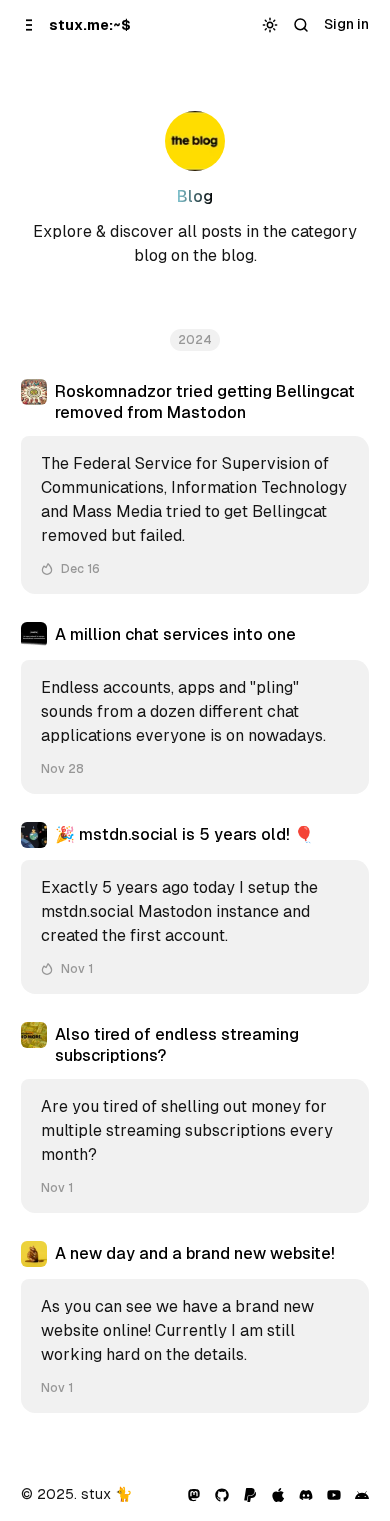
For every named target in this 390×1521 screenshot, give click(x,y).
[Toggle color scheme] (269, 25)
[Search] (300, 25)
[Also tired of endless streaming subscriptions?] (195, 1117)
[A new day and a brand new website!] (195, 1327)
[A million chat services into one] (195, 708)
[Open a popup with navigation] (28, 24)
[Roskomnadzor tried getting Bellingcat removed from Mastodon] (195, 486)
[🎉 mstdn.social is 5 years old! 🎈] (195, 908)
